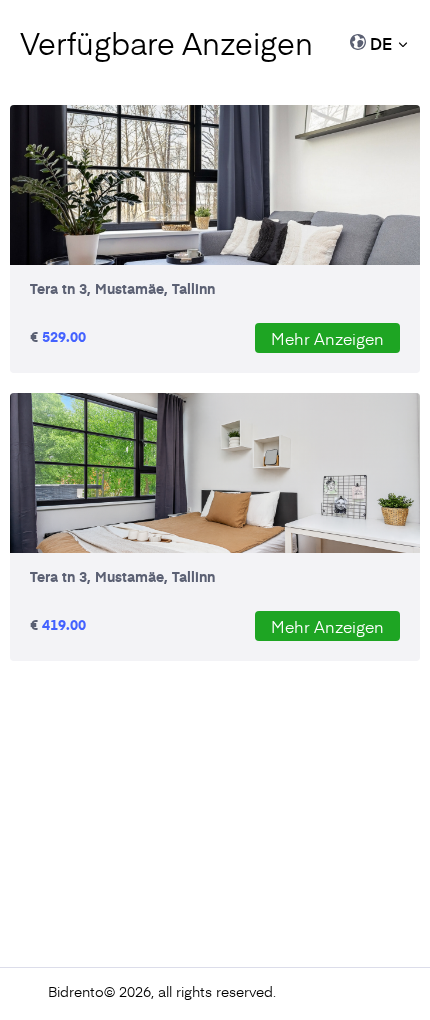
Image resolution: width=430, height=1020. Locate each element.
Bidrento (76, 991)
